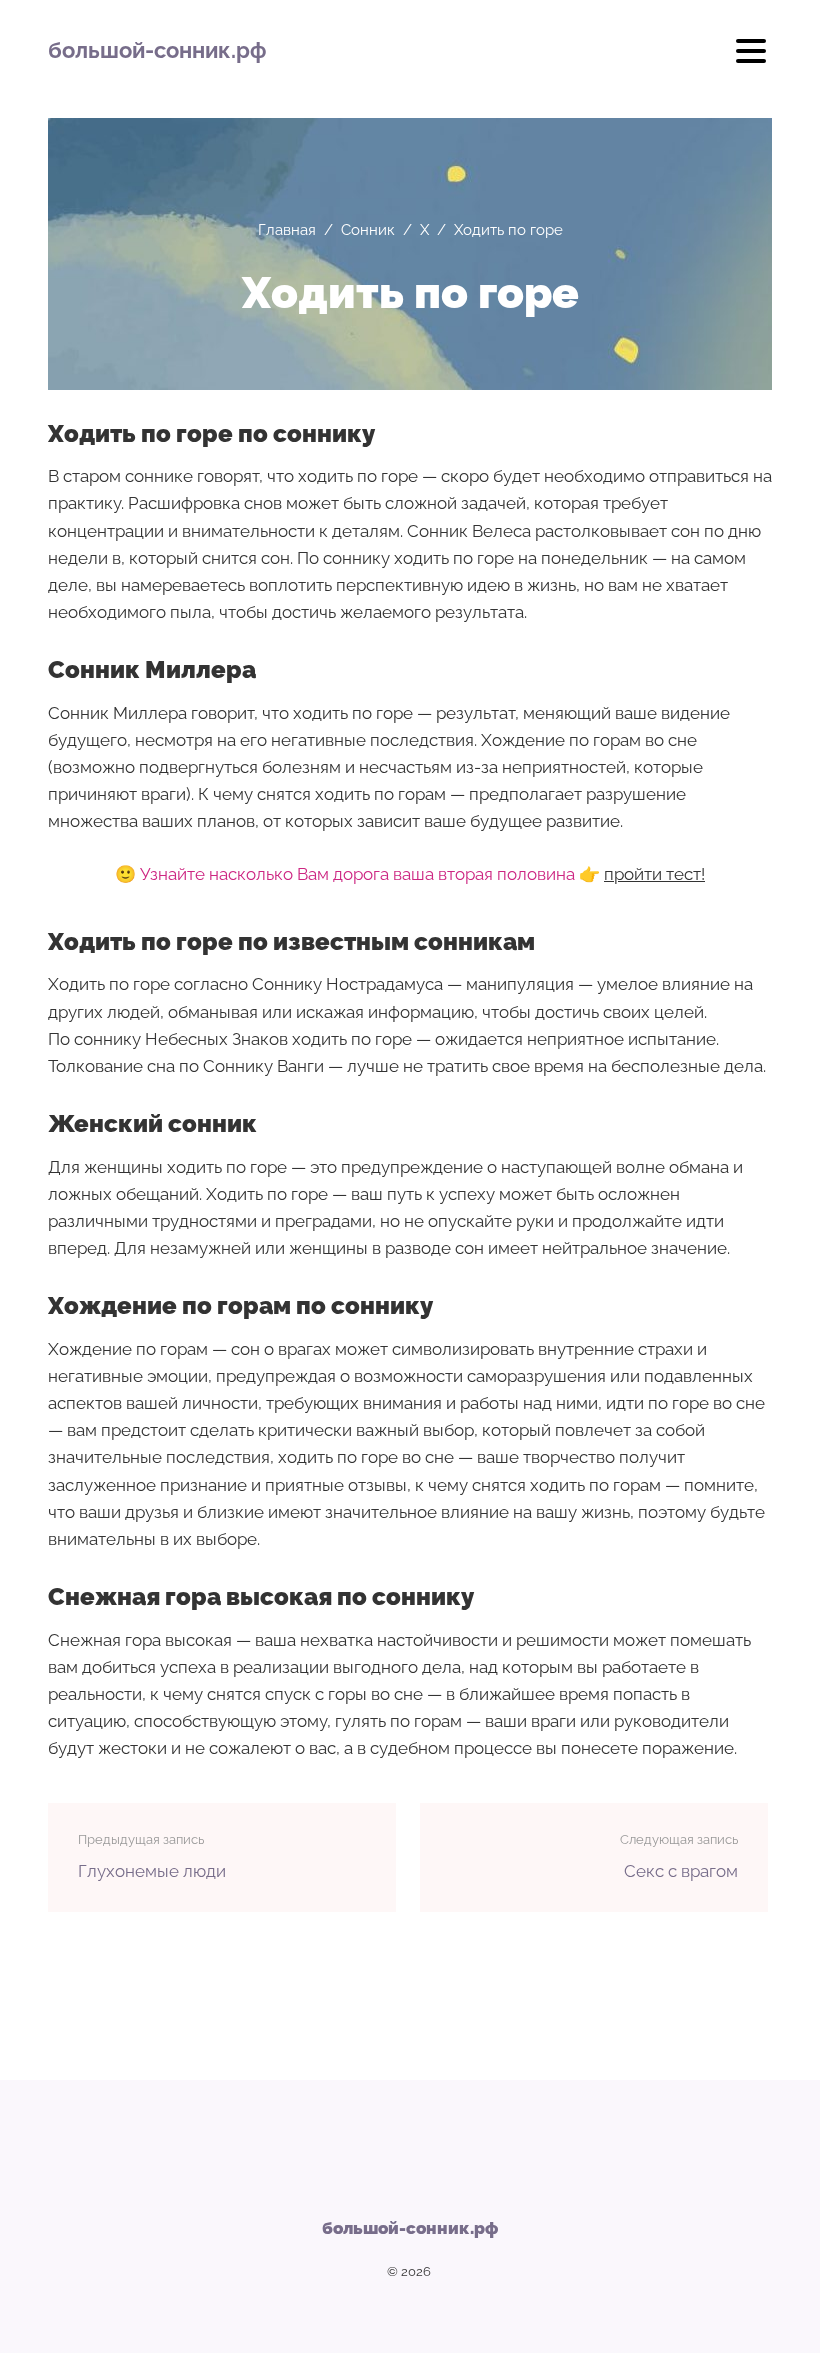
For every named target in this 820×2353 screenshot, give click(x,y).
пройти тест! (654, 874)
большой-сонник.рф (157, 50)
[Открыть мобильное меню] (751, 58)
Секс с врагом (681, 1871)
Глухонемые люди (152, 1871)
